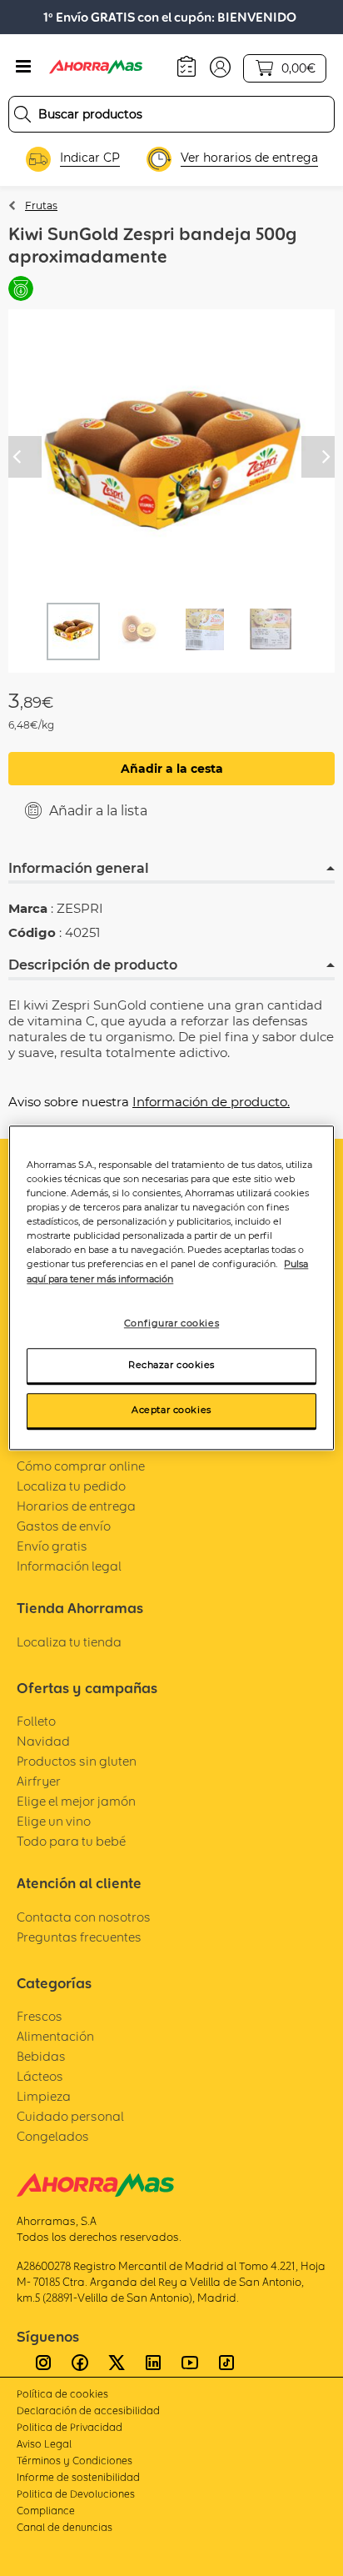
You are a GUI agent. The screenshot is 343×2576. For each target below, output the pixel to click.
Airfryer (39, 1781)
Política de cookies (62, 2394)
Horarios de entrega (76, 1506)
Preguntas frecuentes (79, 1937)
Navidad (43, 1741)
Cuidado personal (70, 2116)
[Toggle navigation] (23, 67)
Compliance (46, 2511)
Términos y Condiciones (75, 2461)
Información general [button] (79, 868)
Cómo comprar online (81, 1466)
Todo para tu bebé (71, 1841)
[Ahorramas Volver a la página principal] (107, 67)
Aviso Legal (44, 2444)
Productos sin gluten (77, 1761)
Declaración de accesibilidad (88, 2411)
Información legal (69, 1566)
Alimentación (55, 2036)
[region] (171, 1288)
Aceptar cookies (171, 1411)
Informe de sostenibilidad (78, 2477)
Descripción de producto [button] (93, 965)
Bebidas (41, 2056)
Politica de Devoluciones (76, 2494)
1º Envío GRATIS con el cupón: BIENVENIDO (170, 17)
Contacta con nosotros (84, 1917)
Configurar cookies (171, 1323)
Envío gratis (52, 1546)
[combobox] (171, 114)
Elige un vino (54, 1821)
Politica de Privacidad (70, 2427)
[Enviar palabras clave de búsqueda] (22, 114)
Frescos (40, 2016)
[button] (220, 66)
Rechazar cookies (171, 1366)
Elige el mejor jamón (76, 1801)
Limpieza (44, 2096)
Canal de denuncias (65, 2527)
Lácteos (40, 2076)
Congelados (53, 2136)
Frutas (41, 205)
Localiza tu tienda (69, 1642)
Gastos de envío (64, 1526)
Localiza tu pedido (71, 1486)
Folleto (36, 1721)
